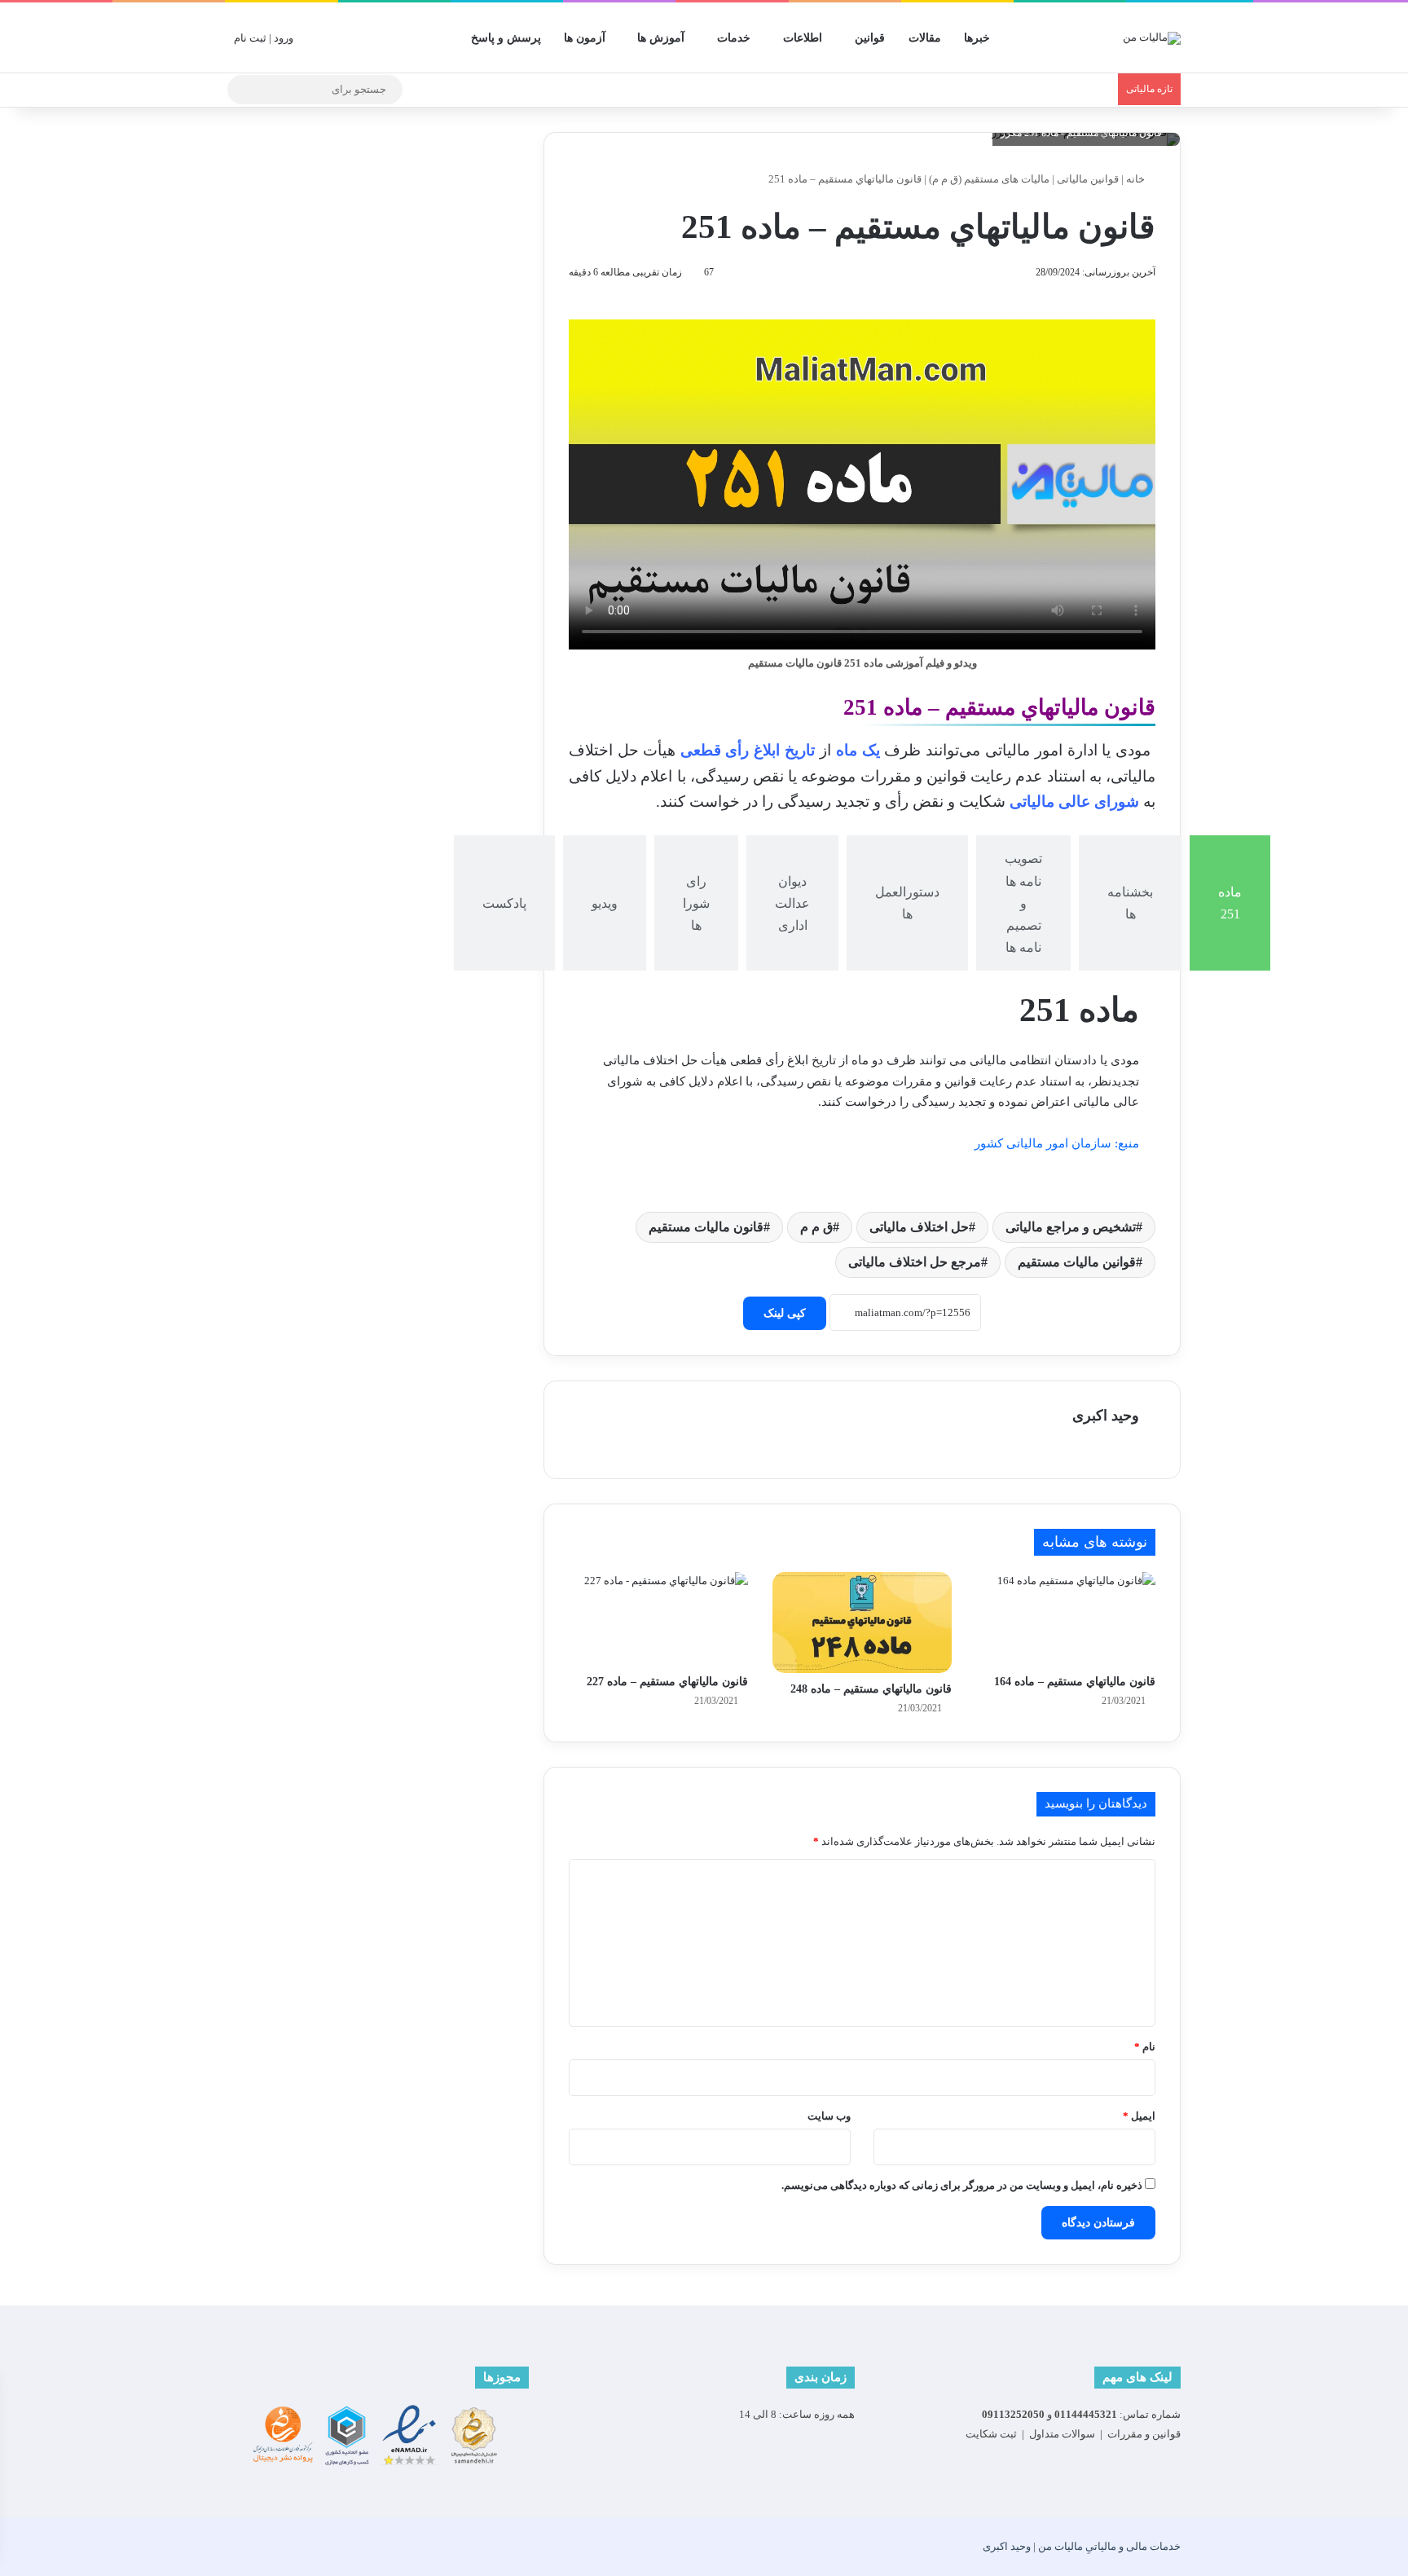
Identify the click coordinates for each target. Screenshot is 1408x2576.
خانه (1137, 179)
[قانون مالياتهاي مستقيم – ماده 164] (1066, 1619)
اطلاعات (803, 38)
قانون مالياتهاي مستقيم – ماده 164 (1075, 1682)
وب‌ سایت (829, 2116)
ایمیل (1139, 2116)
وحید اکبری (1106, 1416)
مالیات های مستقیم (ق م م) (989, 179)
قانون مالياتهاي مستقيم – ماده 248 (871, 1689)
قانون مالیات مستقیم (706, 1227)
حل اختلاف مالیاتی (919, 1227)
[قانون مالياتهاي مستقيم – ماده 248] (862, 1623)
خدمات (734, 38)
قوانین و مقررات (1144, 2434)
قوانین (870, 38)
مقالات (925, 38)
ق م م (816, 1227)
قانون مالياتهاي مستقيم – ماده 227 (667, 1682)
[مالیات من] (1152, 37)
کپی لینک (785, 1313)
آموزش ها (661, 38)
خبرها (977, 38)
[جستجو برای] (244, 90)
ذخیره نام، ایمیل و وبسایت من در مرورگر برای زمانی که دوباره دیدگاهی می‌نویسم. (962, 2185)
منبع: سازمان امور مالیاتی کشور (1057, 1143)
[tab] (1230, 903)
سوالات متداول (1062, 2434)
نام (1145, 2047)
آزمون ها (585, 38)
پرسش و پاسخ (506, 38)
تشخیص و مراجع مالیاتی (1071, 1227)
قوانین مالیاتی (1088, 179)
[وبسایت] (1129, 1444)
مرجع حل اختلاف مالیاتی (915, 1262)
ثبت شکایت (991, 2434)
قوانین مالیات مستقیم (1077, 1262)
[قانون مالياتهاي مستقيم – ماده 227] (658, 1619)
